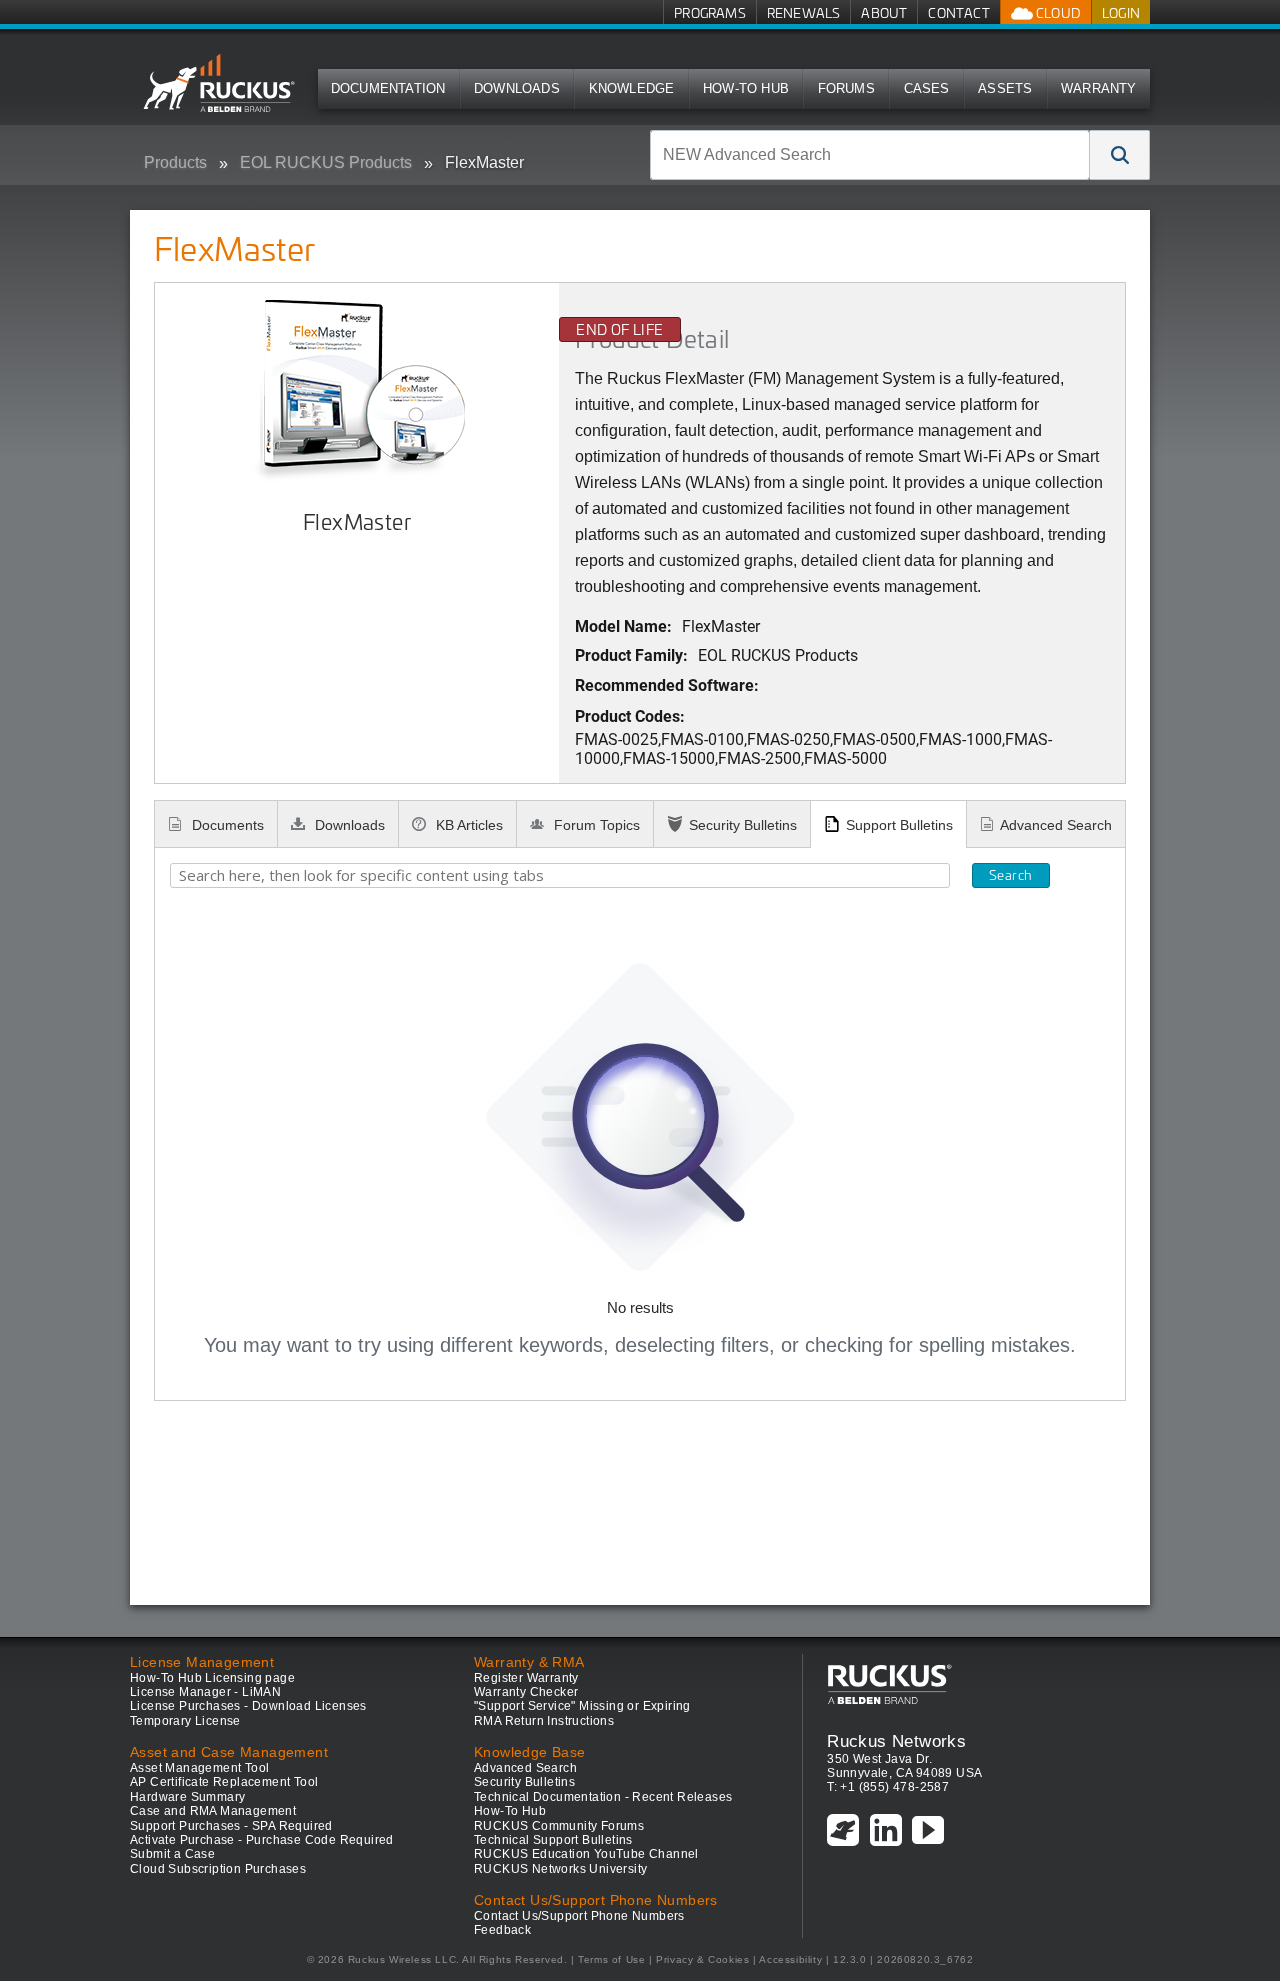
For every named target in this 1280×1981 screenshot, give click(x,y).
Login (1121, 12)
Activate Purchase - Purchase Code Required (262, 1840)
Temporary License (185, 1721)
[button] (1120, 155)
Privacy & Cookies (702, 1959)
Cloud (1057, 12)
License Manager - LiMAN (205, 1692)
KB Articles (467, 825)
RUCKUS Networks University (560, 1869)
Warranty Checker (526, 1692)
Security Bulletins (743, 825)
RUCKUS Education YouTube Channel (586, 1854)
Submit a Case (172, 1854)
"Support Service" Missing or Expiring (582, 1706)
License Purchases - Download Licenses (248, 1706)
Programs (710, 12)
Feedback (502, 1930)
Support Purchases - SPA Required (231, 1826)
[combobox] (870, 155)
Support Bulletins (899, 825)
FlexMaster (484, 162)
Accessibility (790, 1959)
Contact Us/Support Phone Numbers (579, 1916)
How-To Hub (746, 88)
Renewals (804, 12)
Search (1010, 875)
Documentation (388, 88)
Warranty (1099, 88)
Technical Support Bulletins (553, 1840)
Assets (1005, 88)
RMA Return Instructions (544, 1721)
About (884, 12)
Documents (226, 825)
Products (175, 162)
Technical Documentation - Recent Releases (603, 1797)
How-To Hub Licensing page (212, 1678)
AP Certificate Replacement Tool (224, 1782)
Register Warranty (526, 1678)
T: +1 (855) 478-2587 (888, 1787)
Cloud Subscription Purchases (218, 1869)
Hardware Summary (187, 1797)
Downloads (517, 88)
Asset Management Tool (199, 1768)
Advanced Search (1056, 825)
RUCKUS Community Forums (559, 1826)
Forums (846, 88)
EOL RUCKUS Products (326, 162)
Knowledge (632, 88)
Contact (958, 12)
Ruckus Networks (896, 1741)
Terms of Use (611, 1959)
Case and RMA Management (213, 1811)
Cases (927, 88)
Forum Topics (595, 825)
